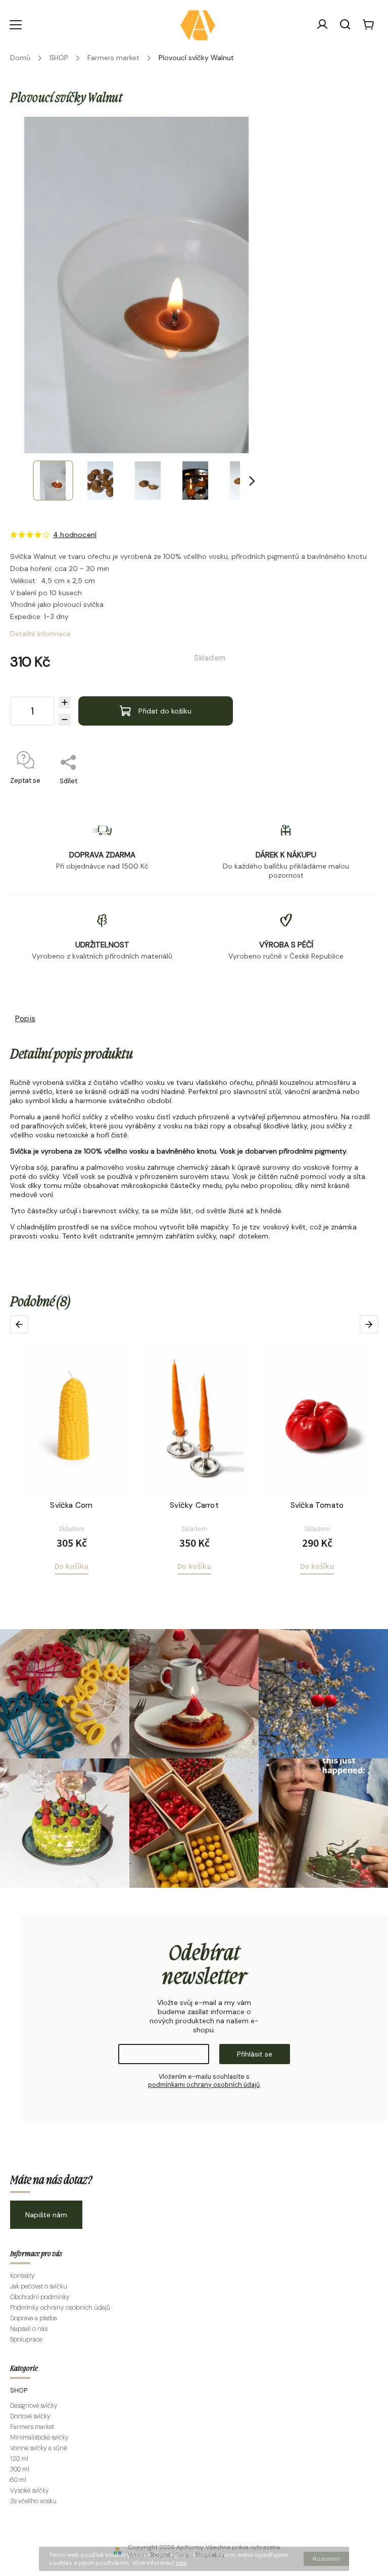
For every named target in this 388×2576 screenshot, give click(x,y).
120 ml (19, 2459)
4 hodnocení (75, 535)
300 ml (20, 2469)
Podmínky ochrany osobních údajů (60, 2308)
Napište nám (46, 2215)
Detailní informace (40, 634)
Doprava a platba (34, 2318)
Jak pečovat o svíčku (39, 2286)
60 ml (18, 2480)
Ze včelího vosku (33, 2501)
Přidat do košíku (165, 711)
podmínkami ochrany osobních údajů (204, 2085)
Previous (21, 1325)
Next (371, 1325)
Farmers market (32, 2427)
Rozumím (326, 2559)
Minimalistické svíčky (39, 2438)
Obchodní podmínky (40, 2297)
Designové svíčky (34, 2406)
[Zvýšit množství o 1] (65, 702)
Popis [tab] (25, 1019)
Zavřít (346, 794)
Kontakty (22, 2276)
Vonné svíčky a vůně (39, 2448)
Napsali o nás (29, 2329)
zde (181, 2563)
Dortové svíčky (30, 2416)
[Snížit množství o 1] (65, 720)
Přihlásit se (255, 2054)
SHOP (19, 2391)
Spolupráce (26, 2340)
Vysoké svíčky (30, 2491)
